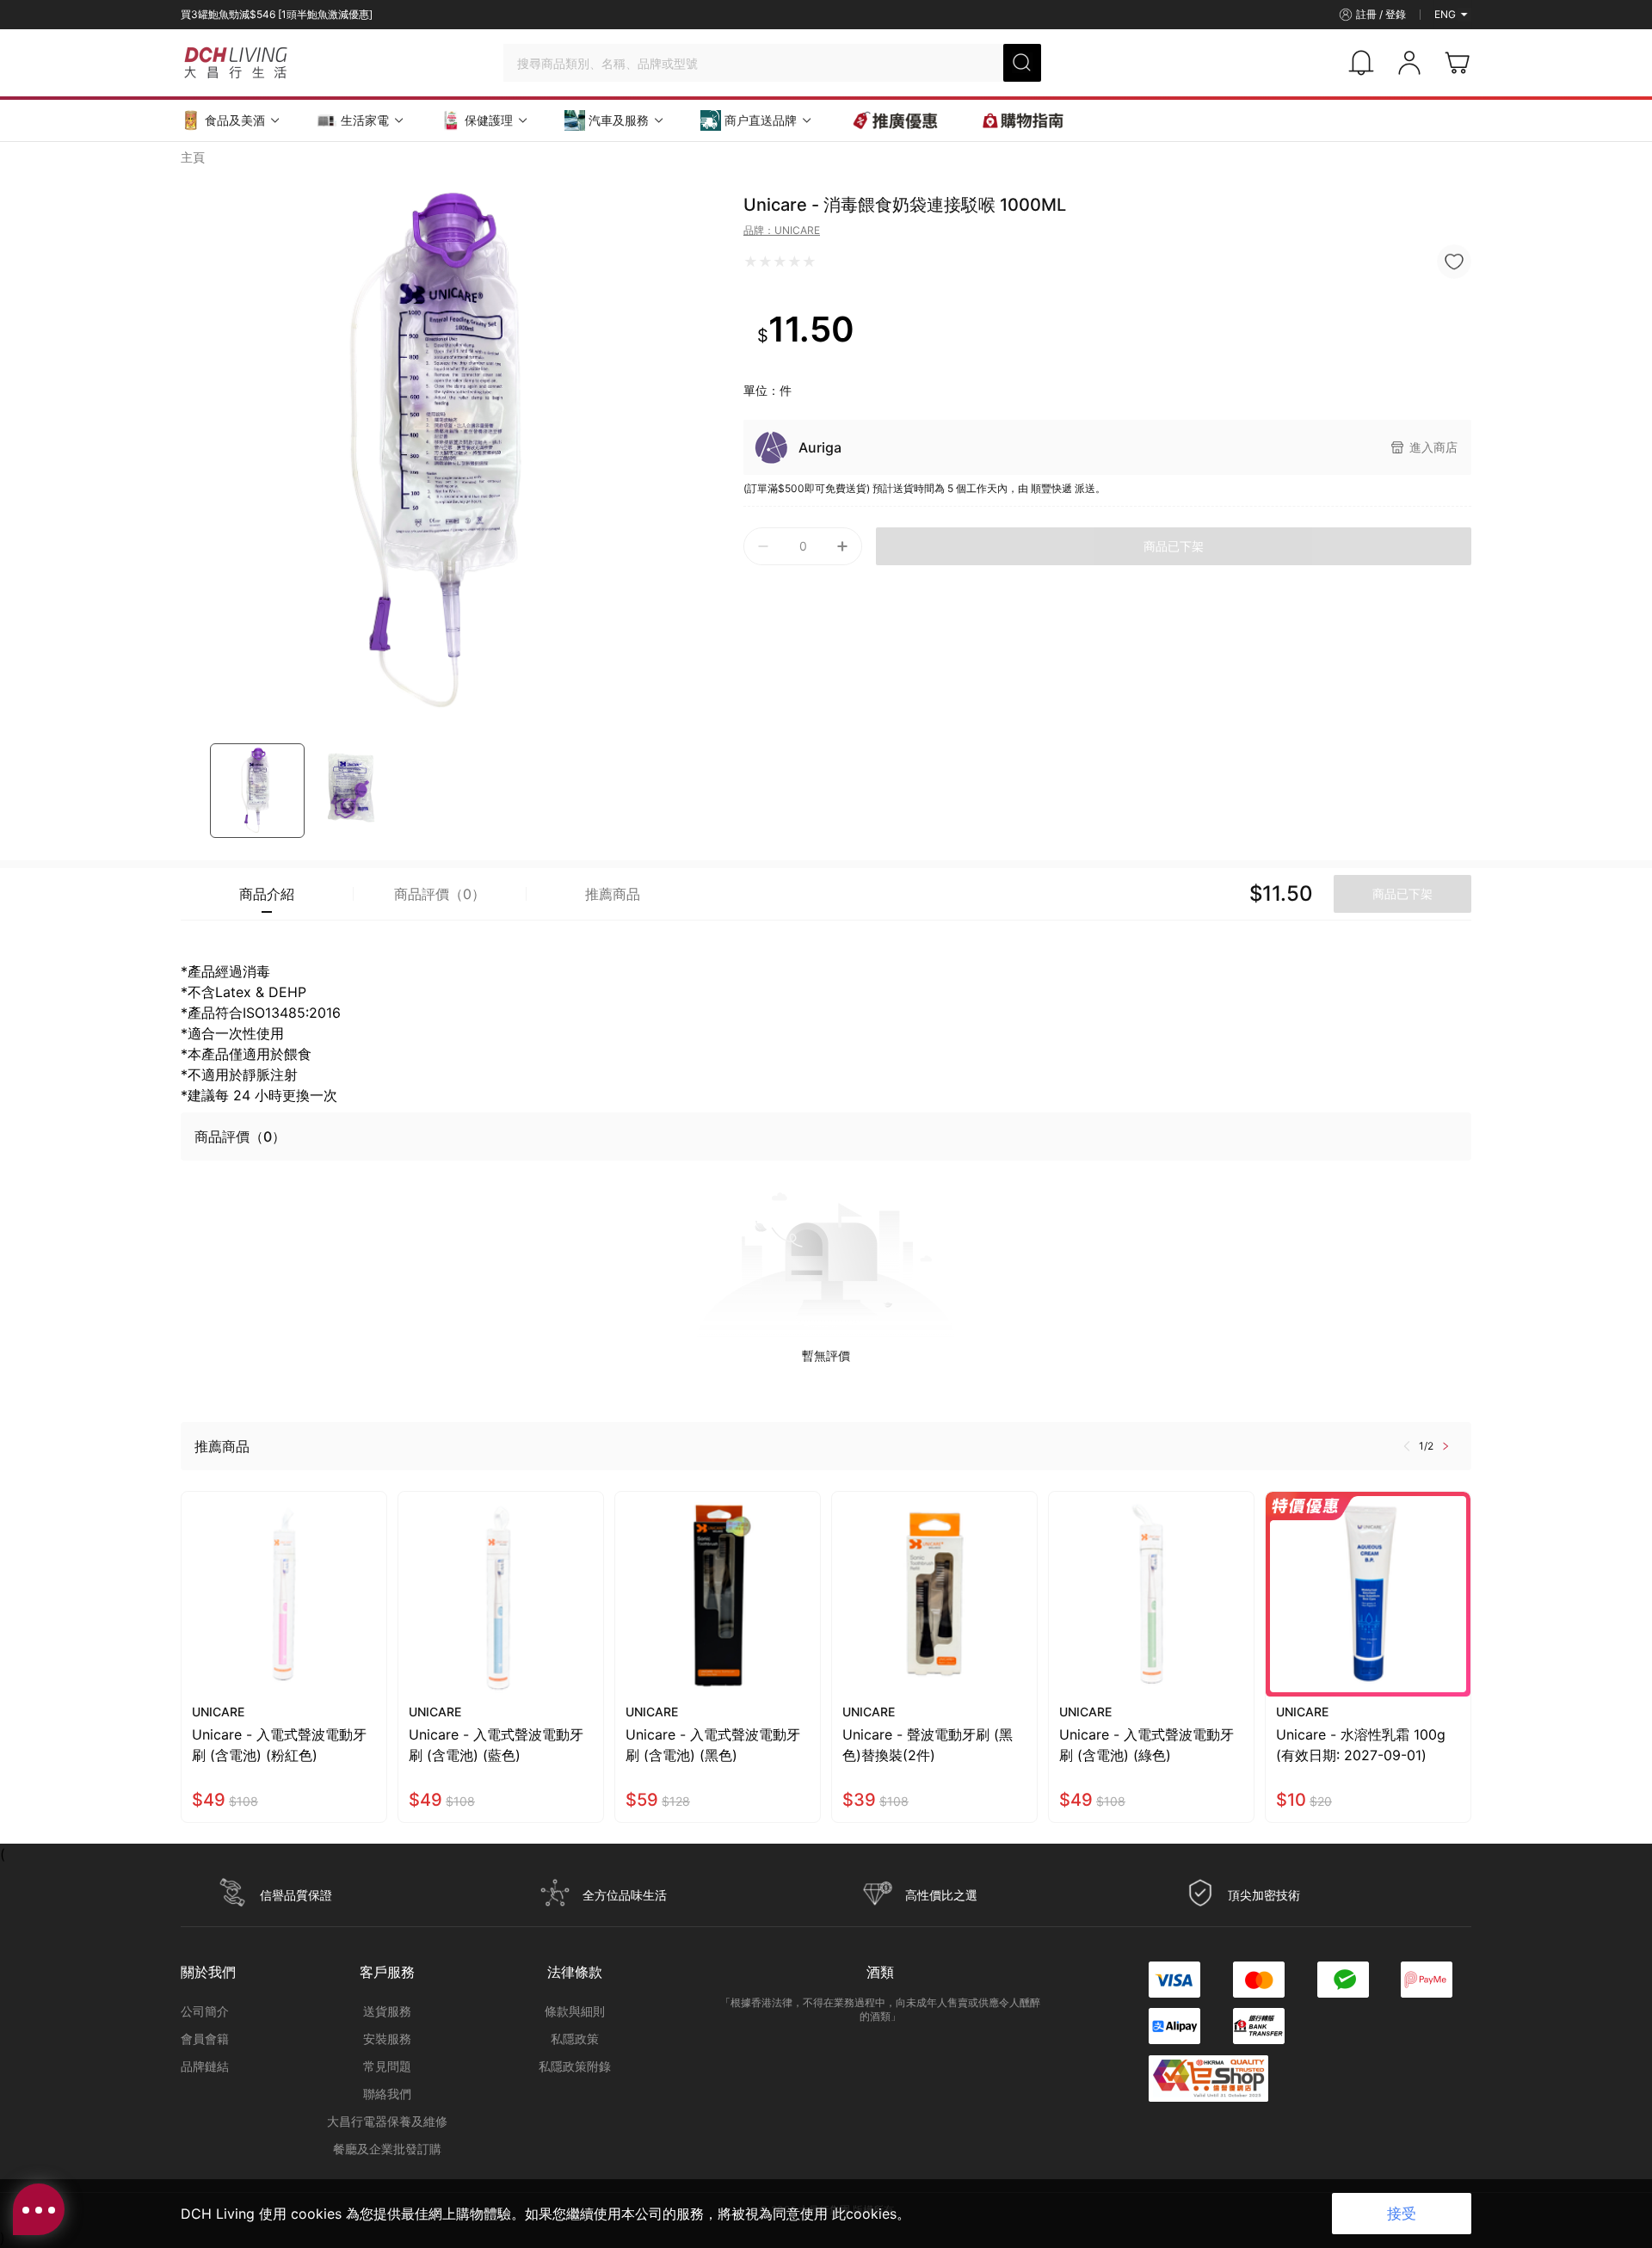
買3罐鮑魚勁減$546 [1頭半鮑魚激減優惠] (277, 14)
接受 (1402, 2214)
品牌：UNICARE (782, 230)
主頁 (193, 157)
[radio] (751, 262)
